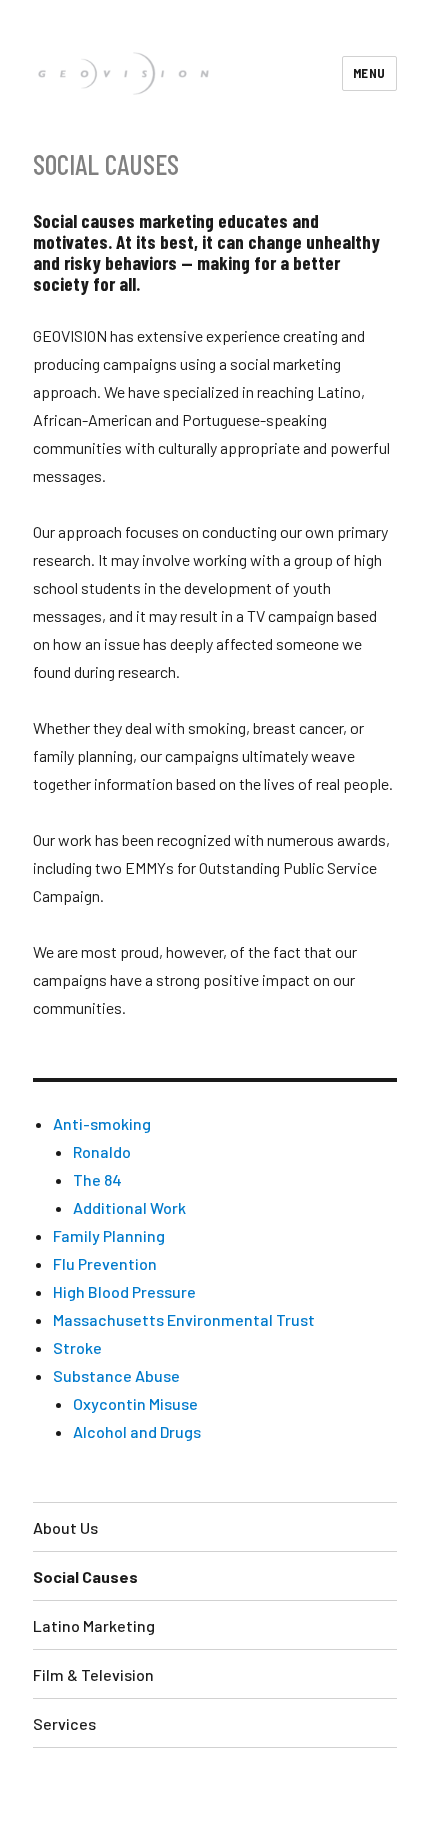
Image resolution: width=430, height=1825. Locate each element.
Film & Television (93, 1674)
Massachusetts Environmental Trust (184, 1319)
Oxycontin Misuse (135, 1403)
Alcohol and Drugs (137, 1431)
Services (64, 1723)
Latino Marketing (94, 1625)
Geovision (56, 1786)
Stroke (77, 1347)
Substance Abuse (116, 1375)
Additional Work (129, 1207)
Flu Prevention (105, 1263)
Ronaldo (102, 1151)
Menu (369, 73)
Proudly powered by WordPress (187, 1786)
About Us (65, 1527)
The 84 (97, 1179)
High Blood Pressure (124, 1291)
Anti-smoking (102, 1123)
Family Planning (109, 1235)
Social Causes (85, 1576)
